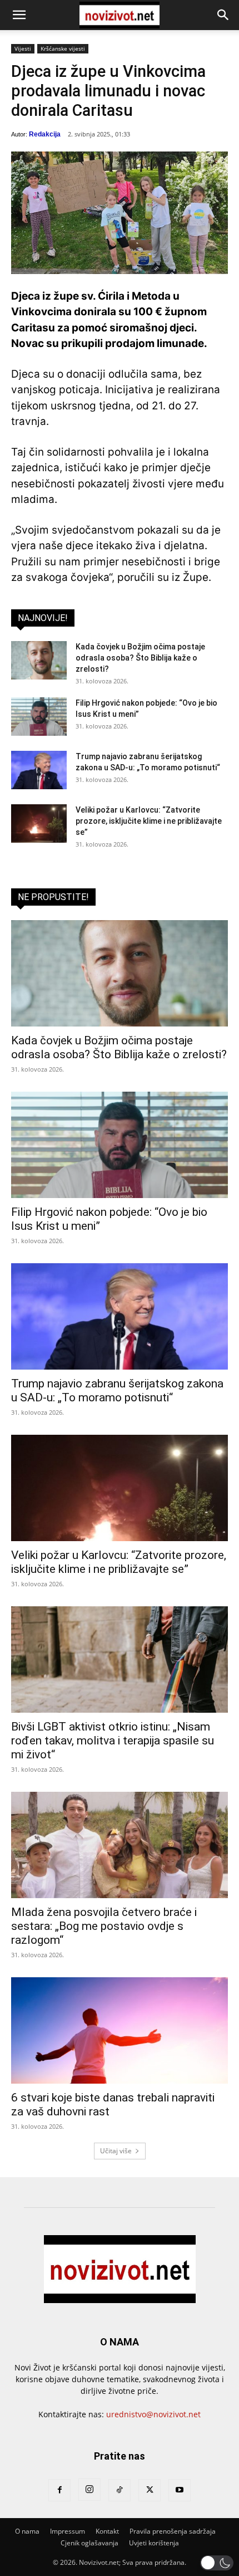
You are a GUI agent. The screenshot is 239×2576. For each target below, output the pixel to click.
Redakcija (45, 134)
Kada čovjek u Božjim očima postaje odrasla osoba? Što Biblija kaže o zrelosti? (140, 658)
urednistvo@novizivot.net (153, 2414)
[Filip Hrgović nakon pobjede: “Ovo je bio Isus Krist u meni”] (39, 717)
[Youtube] (180, 2490)
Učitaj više (116, 2151)
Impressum (68, 2531)
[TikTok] (120, 2490)
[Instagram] (89, 2490)
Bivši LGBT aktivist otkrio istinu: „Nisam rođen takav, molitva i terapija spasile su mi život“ (113, 1741)
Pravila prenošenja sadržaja (173, 2531)
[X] (150, 2490)
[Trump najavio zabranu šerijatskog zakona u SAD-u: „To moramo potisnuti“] (39, 770)
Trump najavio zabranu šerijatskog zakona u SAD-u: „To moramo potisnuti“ (117, 1390)
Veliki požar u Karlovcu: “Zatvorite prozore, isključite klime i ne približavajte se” (149, 821)
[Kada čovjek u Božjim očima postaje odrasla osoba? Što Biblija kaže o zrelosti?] (39, 660)
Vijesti (23, 48)
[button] (19, 15)
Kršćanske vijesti (63, 48)
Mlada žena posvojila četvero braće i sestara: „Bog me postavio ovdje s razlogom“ (104, 1926)
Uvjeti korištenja (154, 2543)
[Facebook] (59, 2490)
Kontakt (107, 2531)
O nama (27, 2531)
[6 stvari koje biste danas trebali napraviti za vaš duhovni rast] (120, 2030)
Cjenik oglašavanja (89, 2543)
